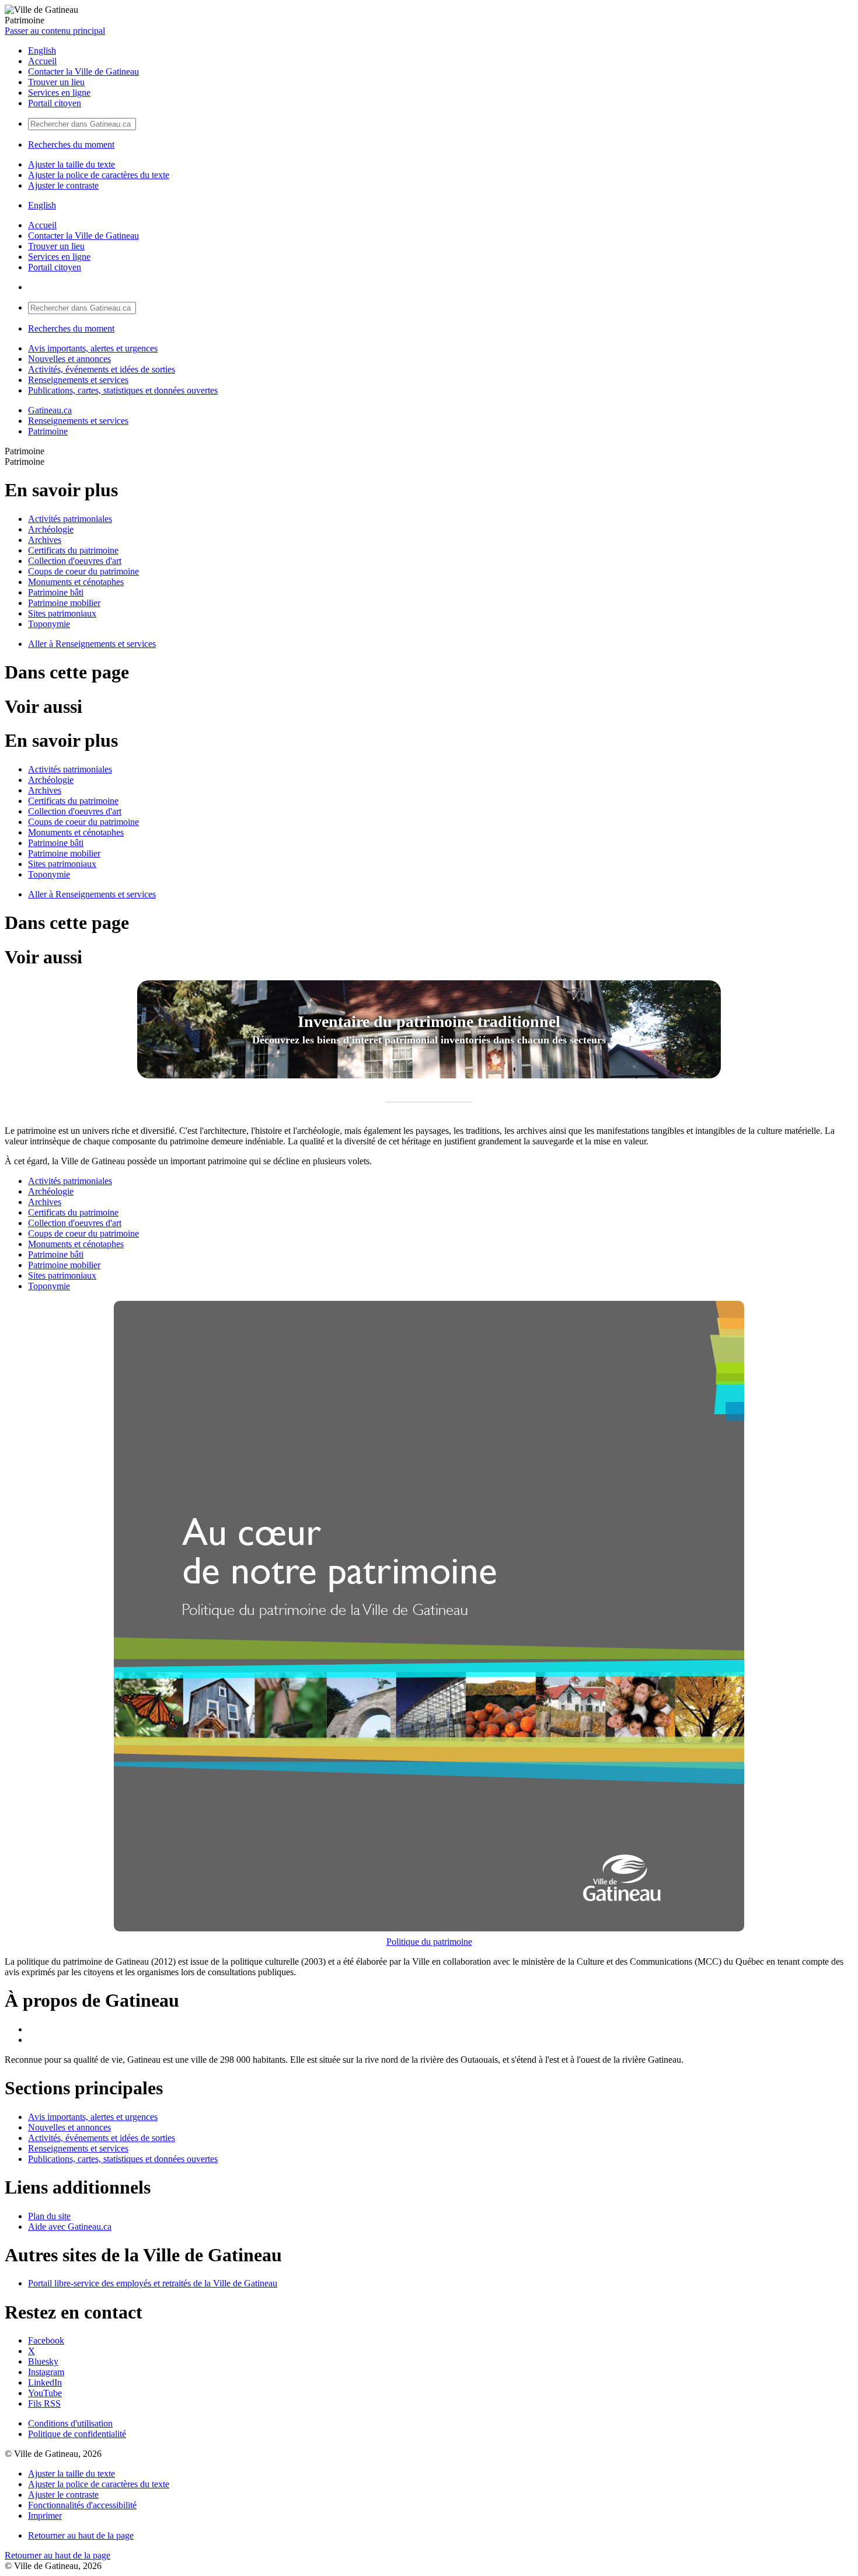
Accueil (42, 61)
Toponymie (49, 624)
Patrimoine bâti (56, 592)
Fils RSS (44, 2403)
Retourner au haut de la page (81, 2535)
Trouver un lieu (56, 82)
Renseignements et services (78, 380)
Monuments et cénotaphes (76, 582)
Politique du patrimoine (429, 1942)
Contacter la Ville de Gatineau (83, 72)
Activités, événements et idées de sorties (102, 369)
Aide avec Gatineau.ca (70, 2227)
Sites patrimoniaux (62, 613)
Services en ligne (59, 93)
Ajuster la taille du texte (71, 164)
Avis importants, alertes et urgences (93, 348)
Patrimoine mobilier (64, 603)
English (42, 51)
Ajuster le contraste (63, 185)
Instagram (46, 2372)
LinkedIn (45, 2382)
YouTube (45, 2393)
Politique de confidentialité (77, 2434)
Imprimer (45, 2516)
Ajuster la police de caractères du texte (99, 175)
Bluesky (43, 2361)
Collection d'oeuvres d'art (75, 561)
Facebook (46, 2340)
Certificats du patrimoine (73, 550)
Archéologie (51, 529)
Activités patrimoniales (70, 519)
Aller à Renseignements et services (92, 644)
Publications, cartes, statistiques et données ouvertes (123, 390)
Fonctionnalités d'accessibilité (82, 2505)
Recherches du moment (71, 145)
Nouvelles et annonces (69, 359)
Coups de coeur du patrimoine (83, 571)
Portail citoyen (55, 103)
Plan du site (49, 2216)
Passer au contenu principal (55, 31)
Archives (45, 540)
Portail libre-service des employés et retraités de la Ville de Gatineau (153, 2283)
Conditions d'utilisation (70, 2423)
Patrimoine (48, 431)
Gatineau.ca (50, 410)
